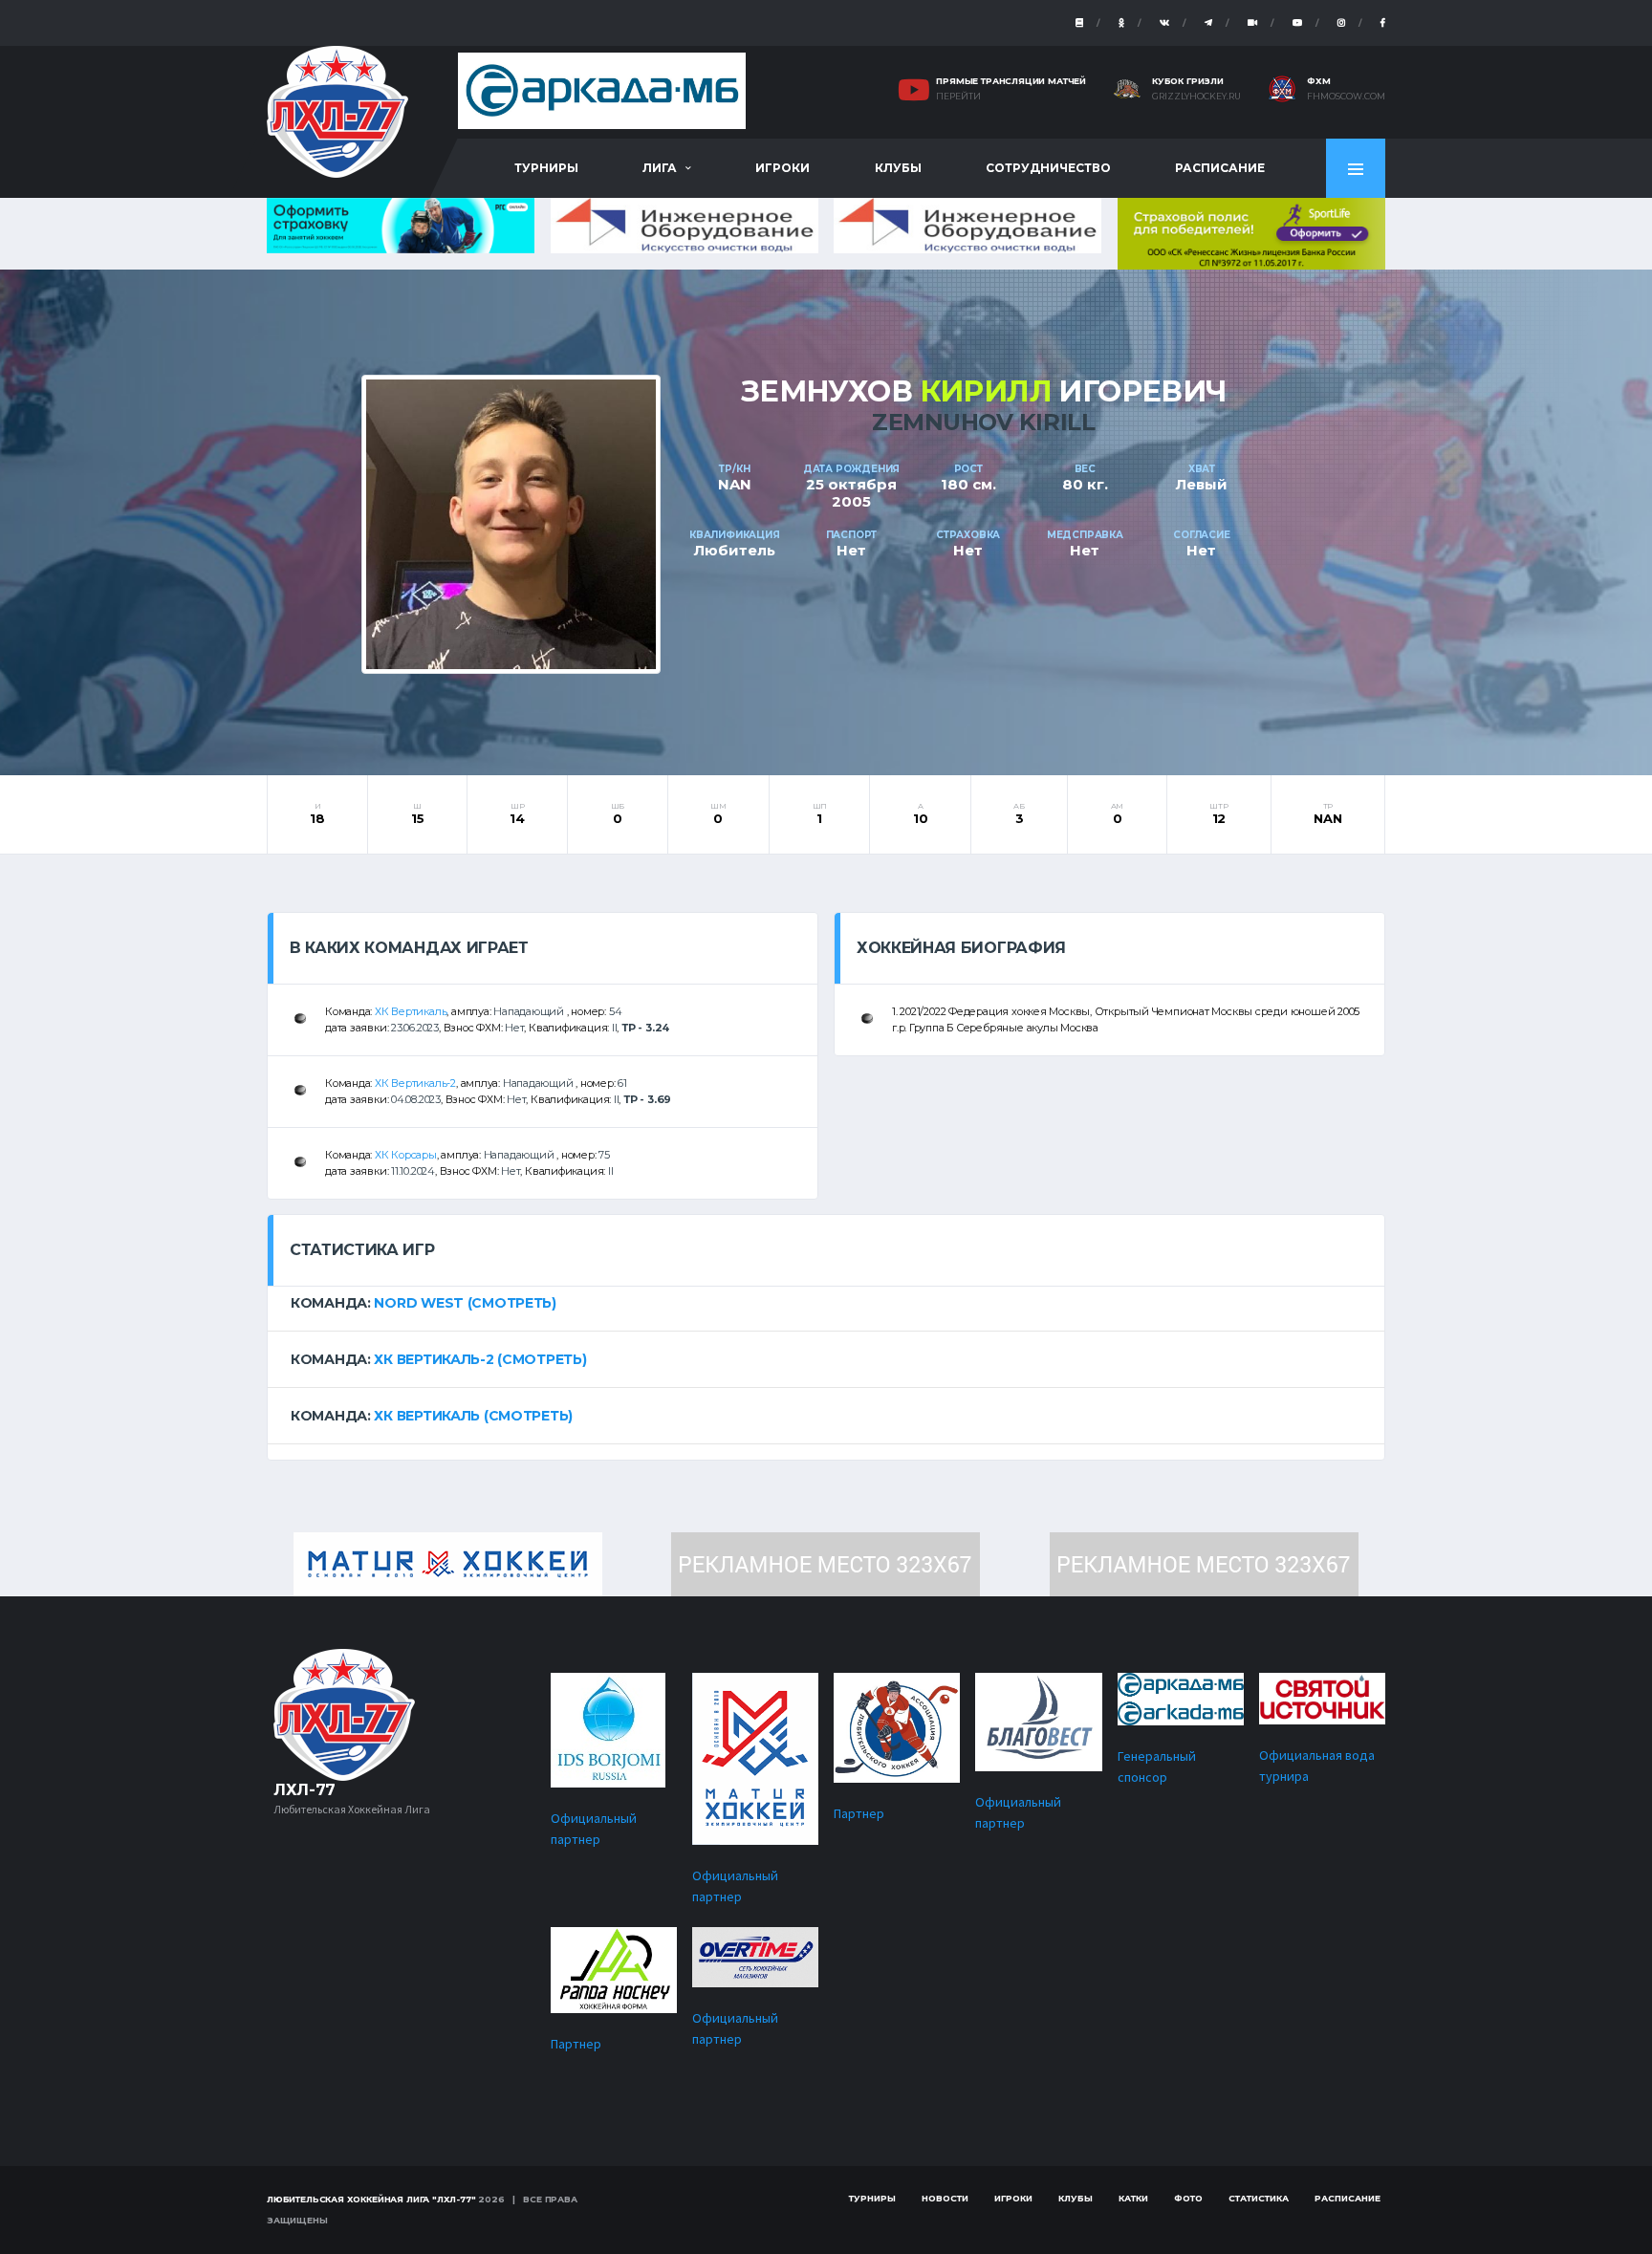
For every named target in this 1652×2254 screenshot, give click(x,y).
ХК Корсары (406, 1155)
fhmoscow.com (1346, 97)
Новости (945, 2198)
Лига (660, 168)
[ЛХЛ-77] (1251, 232)
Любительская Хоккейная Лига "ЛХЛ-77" (371, 2199)
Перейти (958, 97)
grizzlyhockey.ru (1196, 97)
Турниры (546, 168)
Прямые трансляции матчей (1011, 81)
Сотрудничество (1048, 168)
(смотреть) (512, 1303)
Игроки (783, 168)
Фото (1188, 2198)
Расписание (1220, 168)
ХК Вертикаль (411, 1011)
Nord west (418, 1303)
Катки (1133, 2198)
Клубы (898, 168)
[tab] (826, 1303)
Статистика (1259, 2198)
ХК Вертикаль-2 (415, 1083)
